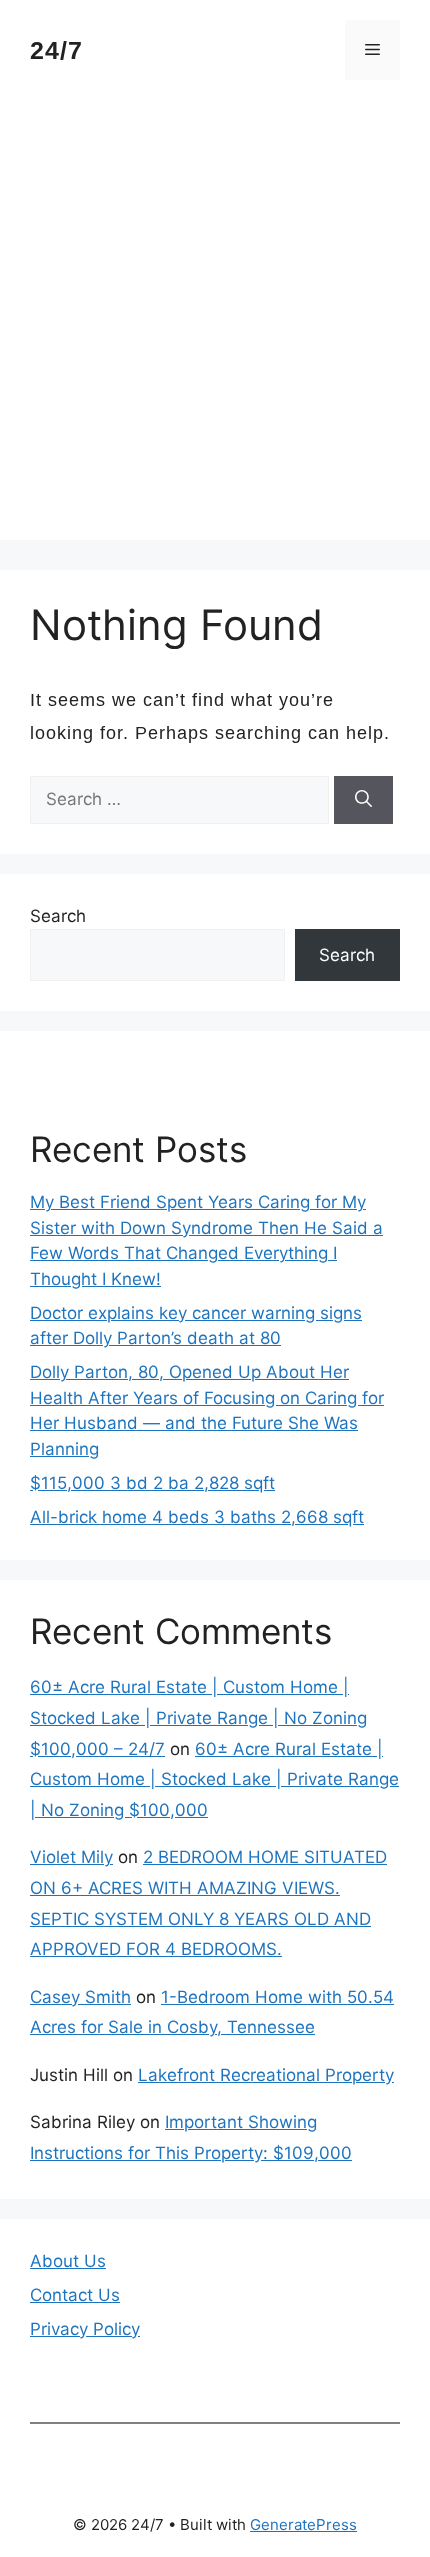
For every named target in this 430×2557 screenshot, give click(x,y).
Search (58, 916)
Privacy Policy (85, 2329)
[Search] (363, 800)
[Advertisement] (215, 325)
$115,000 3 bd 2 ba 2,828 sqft (152, 1483)
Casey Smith (80, 1997)
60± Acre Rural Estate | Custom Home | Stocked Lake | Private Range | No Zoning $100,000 (214, 1779)
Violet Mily (71, 1857)
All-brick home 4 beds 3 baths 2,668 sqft (197, 1517)
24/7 (56, 50)
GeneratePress (303, 2524)
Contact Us (75, 2295)
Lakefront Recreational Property (266, 2075)
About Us (68, 2261)
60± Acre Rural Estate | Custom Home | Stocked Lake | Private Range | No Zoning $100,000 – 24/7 (198, 1717)
